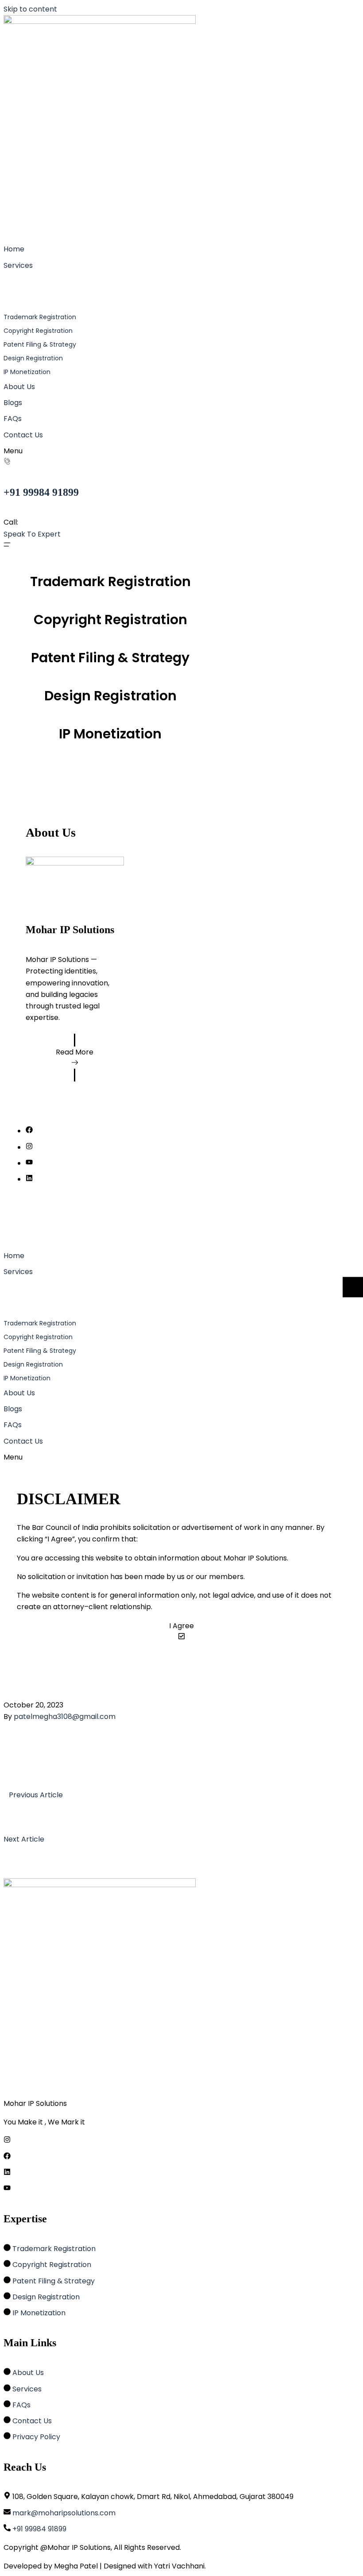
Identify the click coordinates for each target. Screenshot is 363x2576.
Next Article (24, 1839)
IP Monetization (110, 734)
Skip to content (30, 9)
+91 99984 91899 (41, 492)
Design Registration (110, 696)
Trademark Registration (110, 581)
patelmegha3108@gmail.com (65, 1717)
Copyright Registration (110, 620)
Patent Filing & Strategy (110, 658)
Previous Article (36, 1795)
